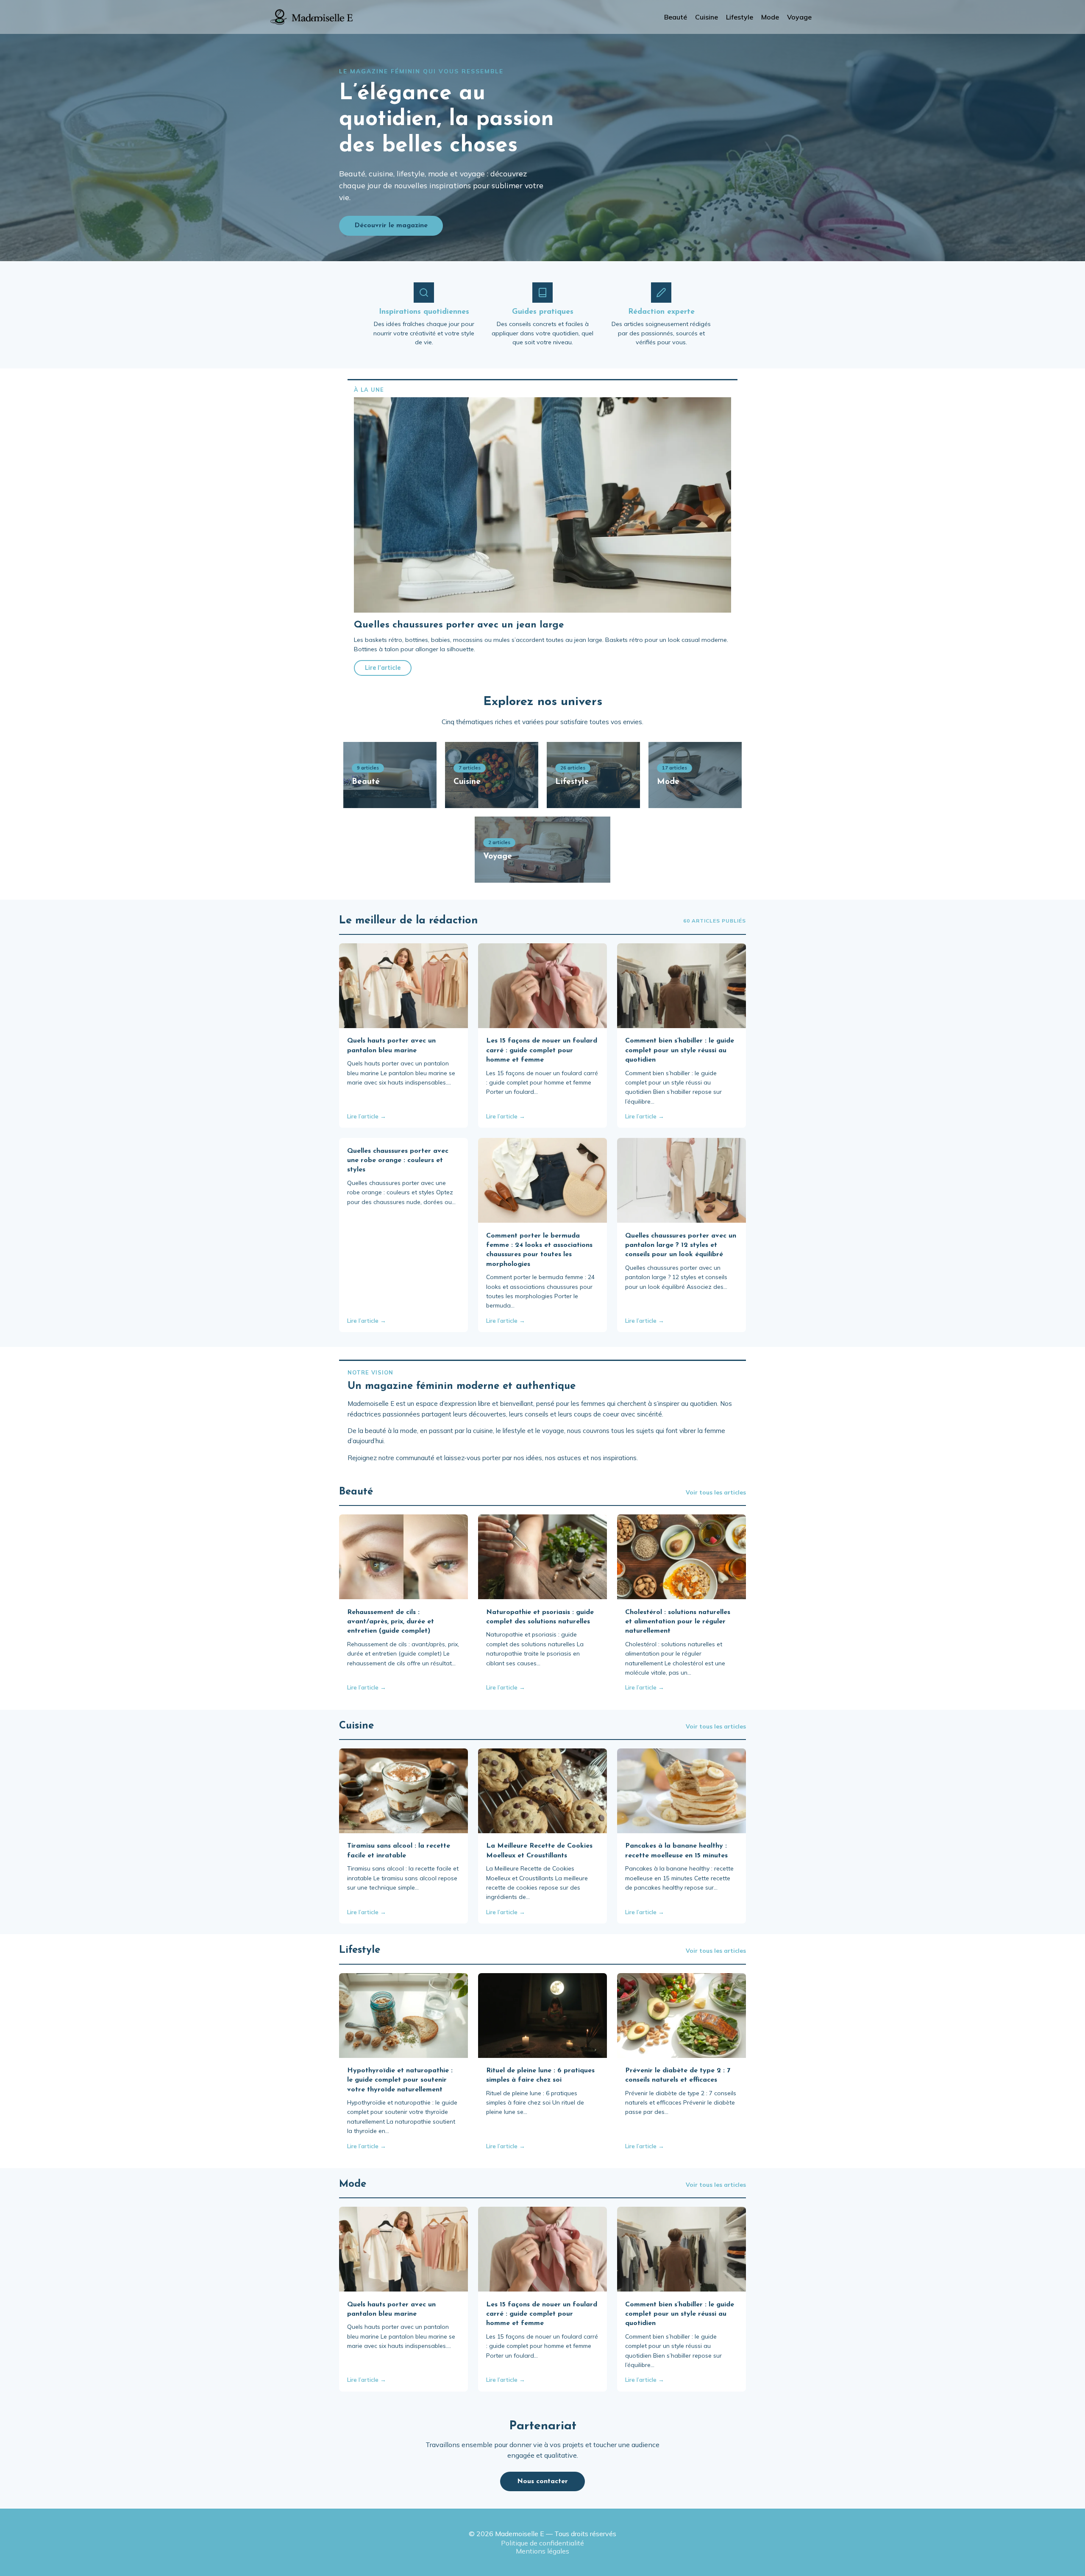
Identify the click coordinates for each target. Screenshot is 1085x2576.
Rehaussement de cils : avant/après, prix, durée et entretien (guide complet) (391, 1622)
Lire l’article (383, 668)
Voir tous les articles (716, 1492)
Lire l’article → (367, 1116)
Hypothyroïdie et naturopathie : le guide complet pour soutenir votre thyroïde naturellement (400, 2080)
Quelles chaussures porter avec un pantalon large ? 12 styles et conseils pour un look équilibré (681, 1245)
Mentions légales (542, 2551)
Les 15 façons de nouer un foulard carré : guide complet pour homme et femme (542, 1050)
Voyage (799, 17)
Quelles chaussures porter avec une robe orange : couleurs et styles (398, 1161)
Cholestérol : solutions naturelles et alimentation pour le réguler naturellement (678, 1622)
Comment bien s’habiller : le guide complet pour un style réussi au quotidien (680, 1050)
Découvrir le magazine (391, 226)
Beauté (676, 17)
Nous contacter (542, 2481)
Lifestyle (740, 17)
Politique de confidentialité (542, 2543)
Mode (770, 17)
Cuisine (707, 17)
